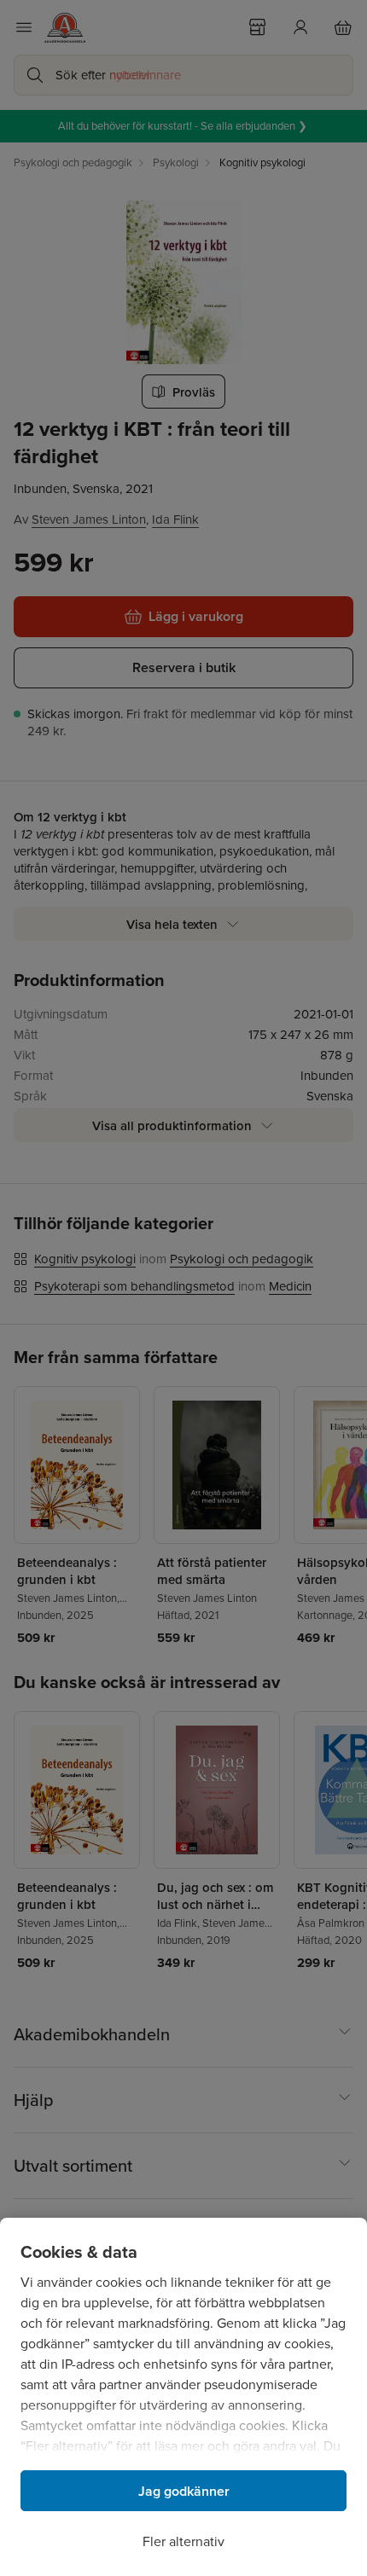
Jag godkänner (184, 2491)
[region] (183, 2397)
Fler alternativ (183, 2541)
